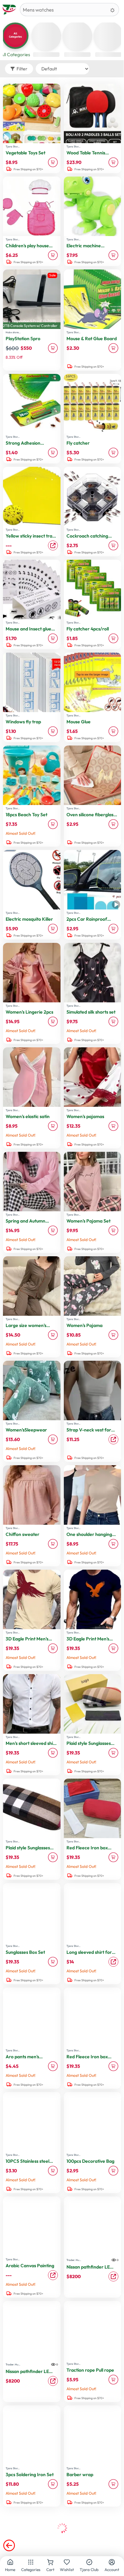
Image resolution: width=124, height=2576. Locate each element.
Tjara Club (89, 2570)
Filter (22, 69)
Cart (50, 2570)
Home (10, 2570)
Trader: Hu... (74, 2260)
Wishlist (67, 2570)
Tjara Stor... (13, 146)
